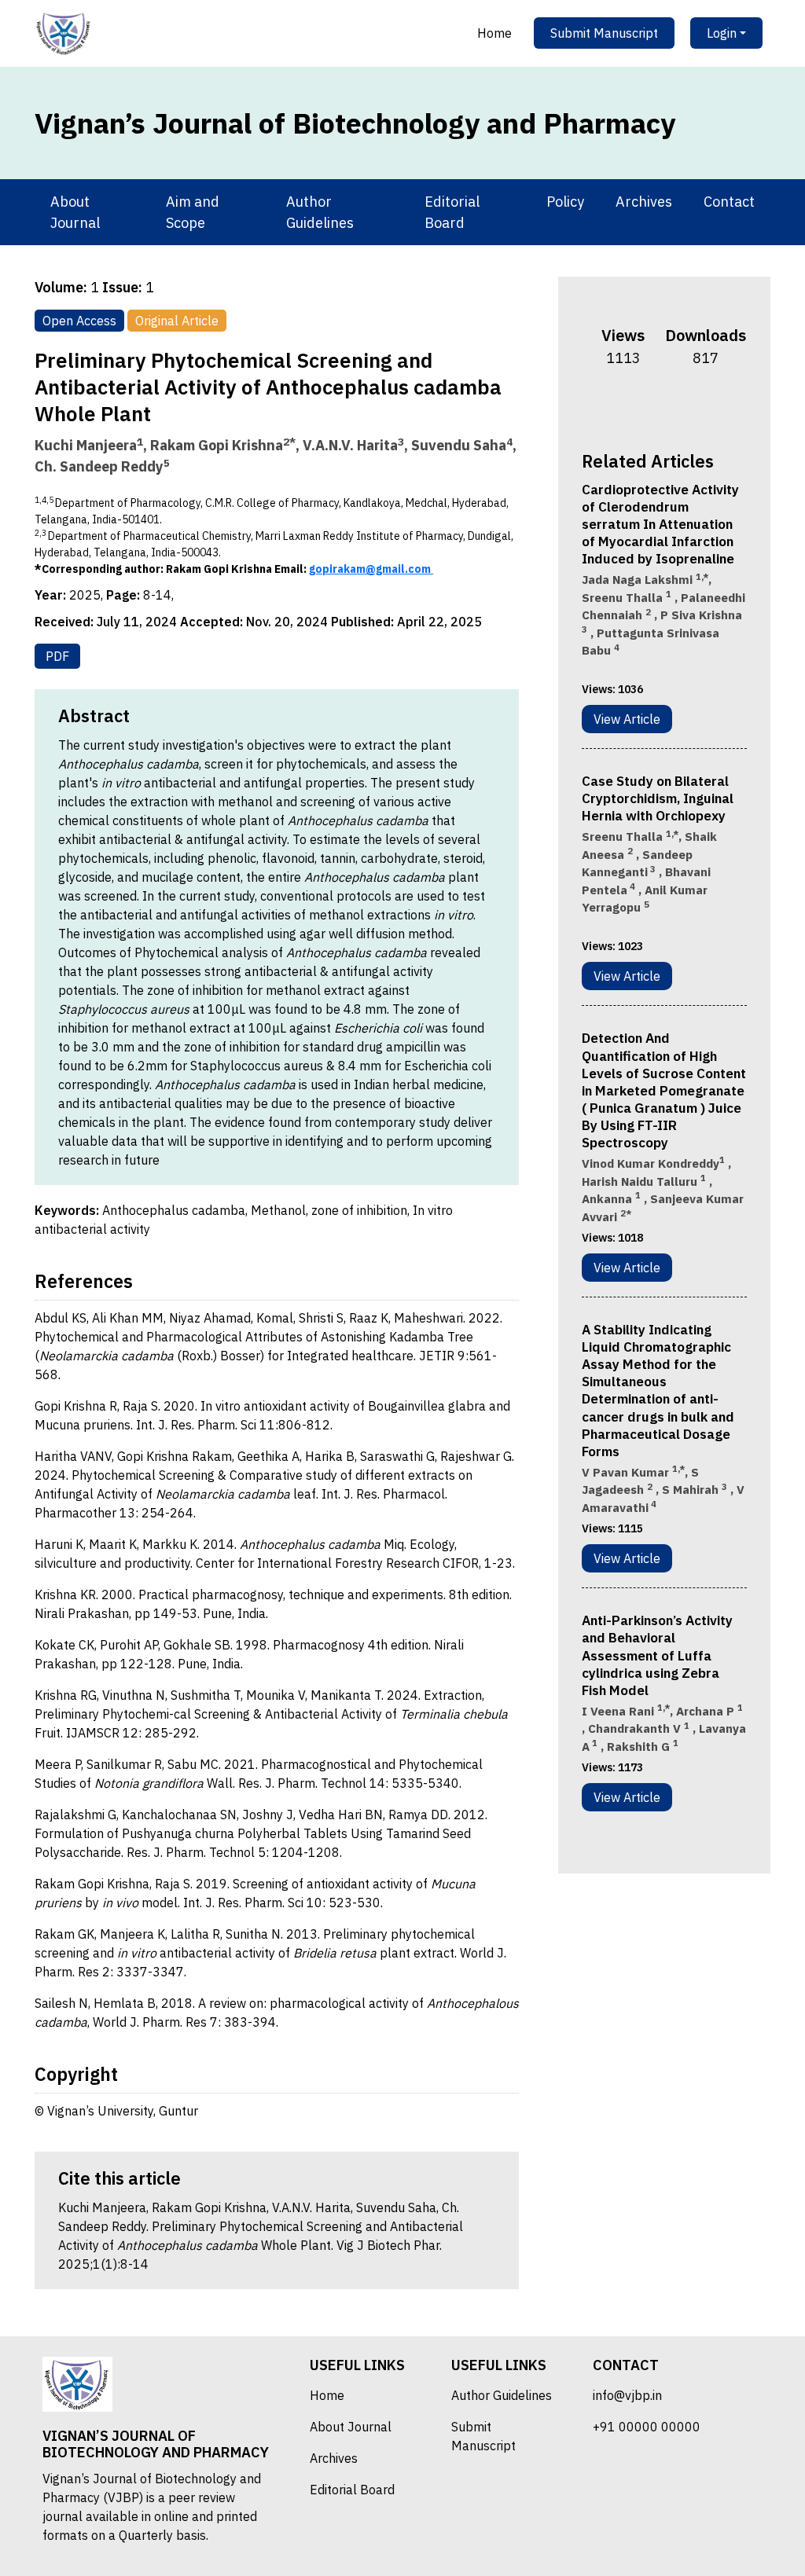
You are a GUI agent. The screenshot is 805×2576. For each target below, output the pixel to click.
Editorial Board (452, 212)
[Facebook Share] (634, 404)
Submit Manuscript (604, 33)
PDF (57, 656)
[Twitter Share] (654, 404)
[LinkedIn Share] (695, 404)
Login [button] (722, 33)
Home (494, 33)
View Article (627, 719)
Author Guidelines (320, 212)
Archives (644, 202)
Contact (729, 202)
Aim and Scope (193, 212)
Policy (565, 202)
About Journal (75, 212)
